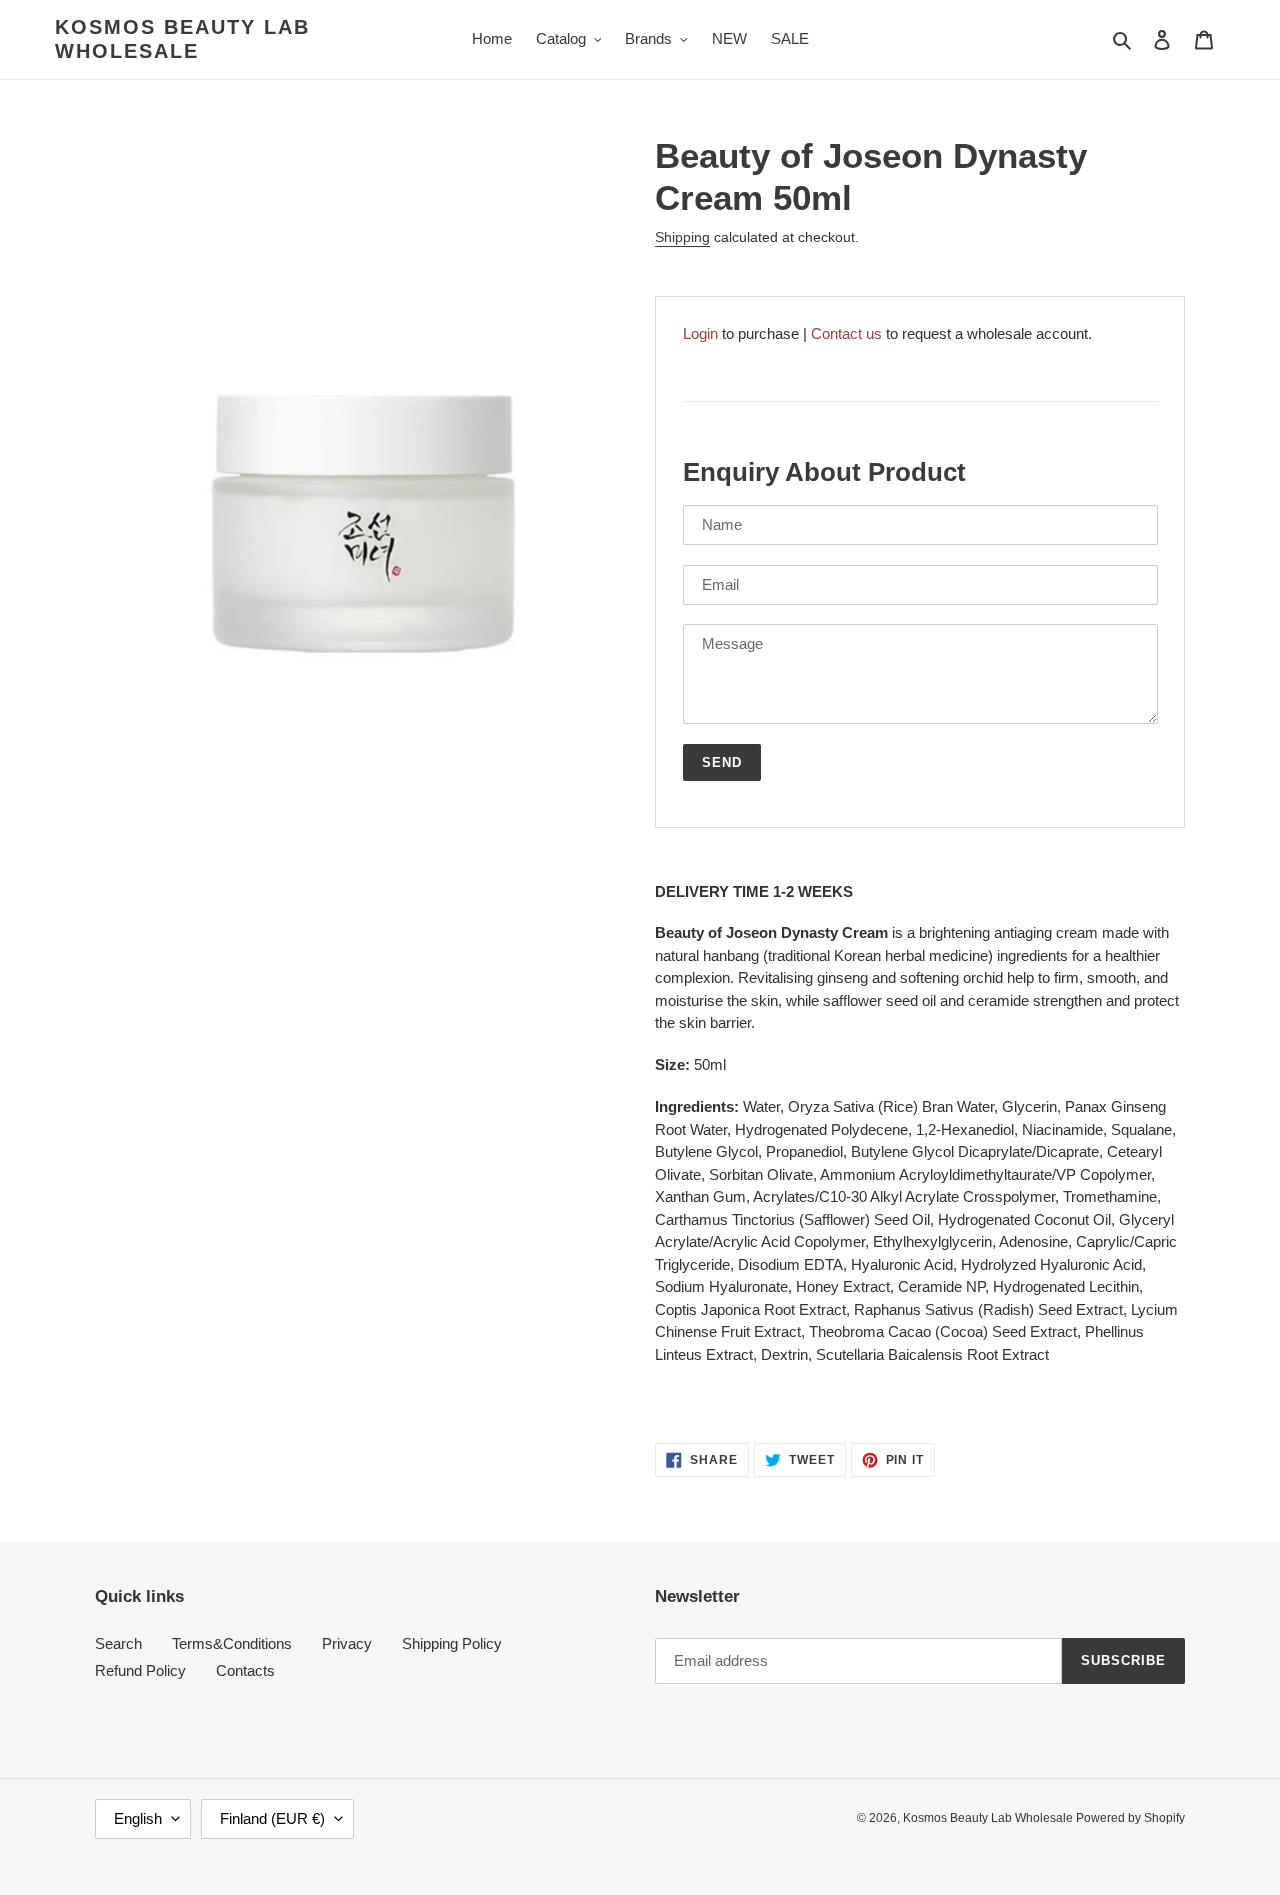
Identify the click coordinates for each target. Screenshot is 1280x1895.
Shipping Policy (452, 1643)
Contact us (846, 333)
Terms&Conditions (232, 1643)
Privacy (347, 1643)
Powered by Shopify (1130, 1818)
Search (118, 1643)
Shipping (682, 237)
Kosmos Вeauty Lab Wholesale (182, 39)
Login (700, 333)
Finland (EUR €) (272, 1818)
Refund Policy (140, 1670)
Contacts (245, 1670)
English (138, 1818)
